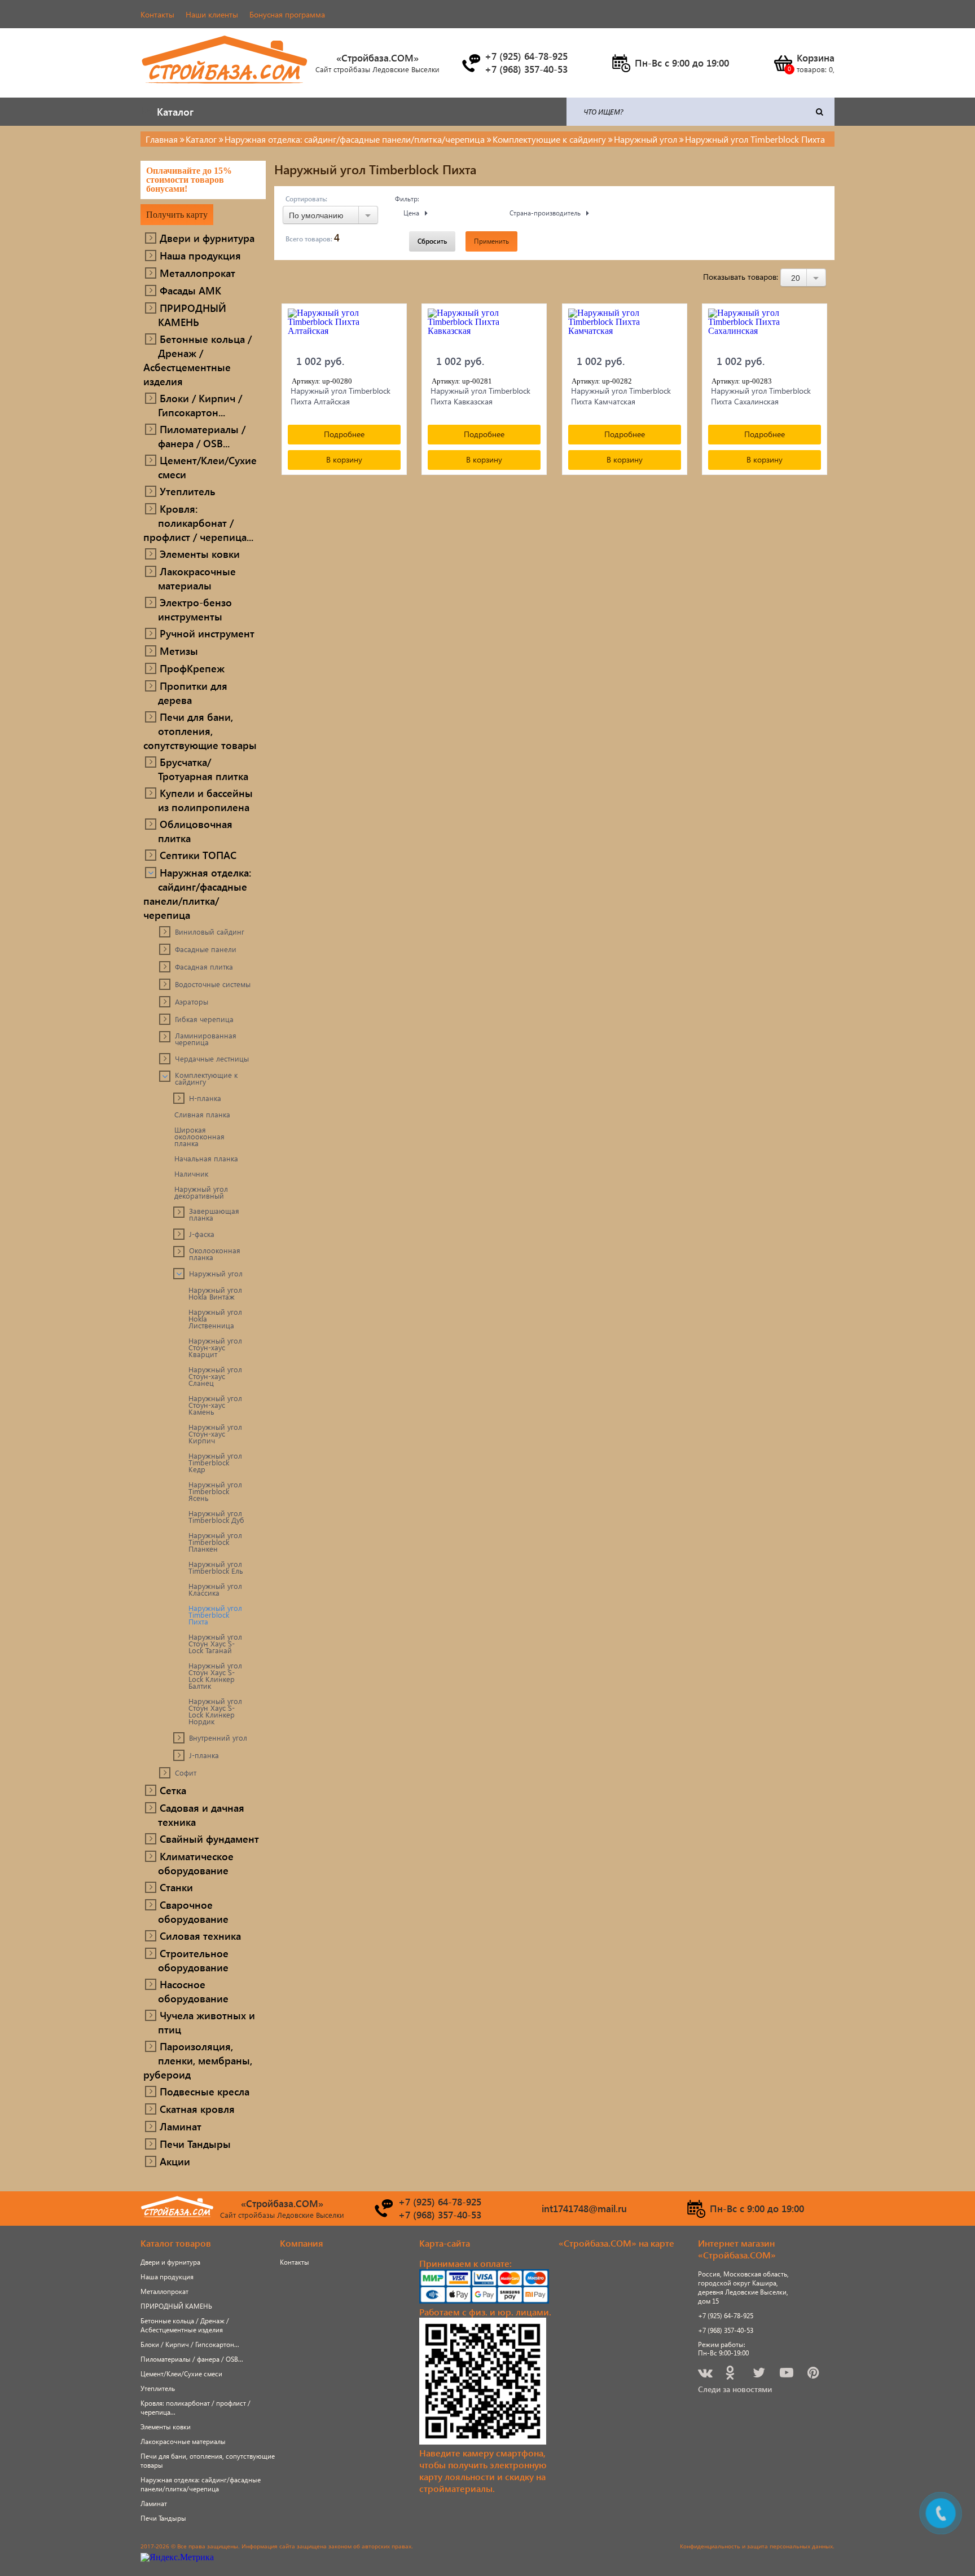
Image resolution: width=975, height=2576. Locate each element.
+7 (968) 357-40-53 (726, 2330)
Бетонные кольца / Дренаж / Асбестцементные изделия (197, 360)
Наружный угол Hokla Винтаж (215, 1293)
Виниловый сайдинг (210, 932)
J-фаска (202, 1234)
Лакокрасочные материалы (197, 578)
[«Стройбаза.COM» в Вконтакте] (706, 2374)
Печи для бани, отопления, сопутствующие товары (200, 731)
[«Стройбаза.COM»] (225, 90)
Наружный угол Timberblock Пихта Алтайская (341, 396)
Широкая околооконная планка (199, 1137)
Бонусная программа (287, 14)
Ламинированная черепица (206, 1039)
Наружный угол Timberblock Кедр (215, 1463)
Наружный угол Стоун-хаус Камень (215, 1405)
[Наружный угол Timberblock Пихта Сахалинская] (765, 328)
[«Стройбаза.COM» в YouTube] (787, 2374)
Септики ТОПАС (198, 855)
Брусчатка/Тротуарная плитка (203, 769)
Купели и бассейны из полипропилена (205, 800)
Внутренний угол (218, 1738)
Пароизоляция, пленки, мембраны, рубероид (198, 2060)
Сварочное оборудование (193, 1912)
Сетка (173, 1790)
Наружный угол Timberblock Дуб (216, 1517)
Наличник (191, 1174)
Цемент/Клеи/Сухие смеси (207, 467)
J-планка (204, 1755)
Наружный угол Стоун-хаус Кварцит (215, 1348)
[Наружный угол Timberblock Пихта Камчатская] (625, 328)
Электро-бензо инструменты (195, 609)
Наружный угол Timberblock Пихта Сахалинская (761, 396)
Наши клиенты (212, 14)
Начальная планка (206, 1159)
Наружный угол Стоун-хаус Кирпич (215, 1434)
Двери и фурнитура (207, 238)
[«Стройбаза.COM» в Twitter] (760, 2374)
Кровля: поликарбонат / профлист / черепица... (198, 523)
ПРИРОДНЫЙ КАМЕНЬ (192, 315)
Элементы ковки (200, 554)
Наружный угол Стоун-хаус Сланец (215, 1376)
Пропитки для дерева (193, 693)
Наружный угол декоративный (201, 1192)
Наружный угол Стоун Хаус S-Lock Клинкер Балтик (215, 1676)
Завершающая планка (214, 1214)
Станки (176, 1887)
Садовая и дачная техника (201, 1815)
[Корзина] (783, 63)
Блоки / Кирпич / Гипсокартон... (200, 405)
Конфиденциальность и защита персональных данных (756, 2546)
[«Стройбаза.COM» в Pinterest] (814, 2374)
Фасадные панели (206, 949)
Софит (186, 1773)
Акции (175, 2161)
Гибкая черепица (204, 1019)
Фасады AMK (190, 290)
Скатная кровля (197, 2109)
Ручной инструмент (207, 633)
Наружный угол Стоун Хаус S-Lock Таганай (215, 1644)
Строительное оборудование (193, 1960)
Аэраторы (192, 1002)
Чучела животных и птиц (207, 2022)
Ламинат (181, 2126)
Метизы (179, 651)
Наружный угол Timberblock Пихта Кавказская (480, 396)
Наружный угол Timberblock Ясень (215, 1491)
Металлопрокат (197, 273)
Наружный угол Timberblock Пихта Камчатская (621, 396)
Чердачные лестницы (212, 1059)
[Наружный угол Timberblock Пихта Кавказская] (484, 328)
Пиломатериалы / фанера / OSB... (202, 436)
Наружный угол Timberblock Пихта (215, 1615)
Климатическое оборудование (196, 1863)
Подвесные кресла (205, 2091)
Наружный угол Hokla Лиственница (215, 1319)
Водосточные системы (213, 984)
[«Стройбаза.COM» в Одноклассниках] (731, 2374)
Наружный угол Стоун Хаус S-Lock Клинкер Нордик (215, 1711)
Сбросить (432, 241)
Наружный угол (216, 1274)
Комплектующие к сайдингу (206, 1078)
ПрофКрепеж (192, 668)
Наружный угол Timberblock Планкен (215, 1542)
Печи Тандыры (195, 2144)
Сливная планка (202, 1115)
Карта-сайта (445, 2243)
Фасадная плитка (204, 967)
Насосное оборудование (193, 1991)
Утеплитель (188, 491)
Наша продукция (200, 255)
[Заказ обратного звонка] (471, 63)
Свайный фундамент (209, 1839)
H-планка (205, 1098)
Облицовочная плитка (195, 831)
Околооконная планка (215, 1254)
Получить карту (177, 215)
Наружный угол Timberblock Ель (216, 1567)
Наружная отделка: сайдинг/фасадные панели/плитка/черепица (197, 893)
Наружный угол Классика (215, 1589)
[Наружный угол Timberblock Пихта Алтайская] (344, 328)
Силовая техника (200, 1936)
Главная (162, 139)
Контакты (157, 14)
